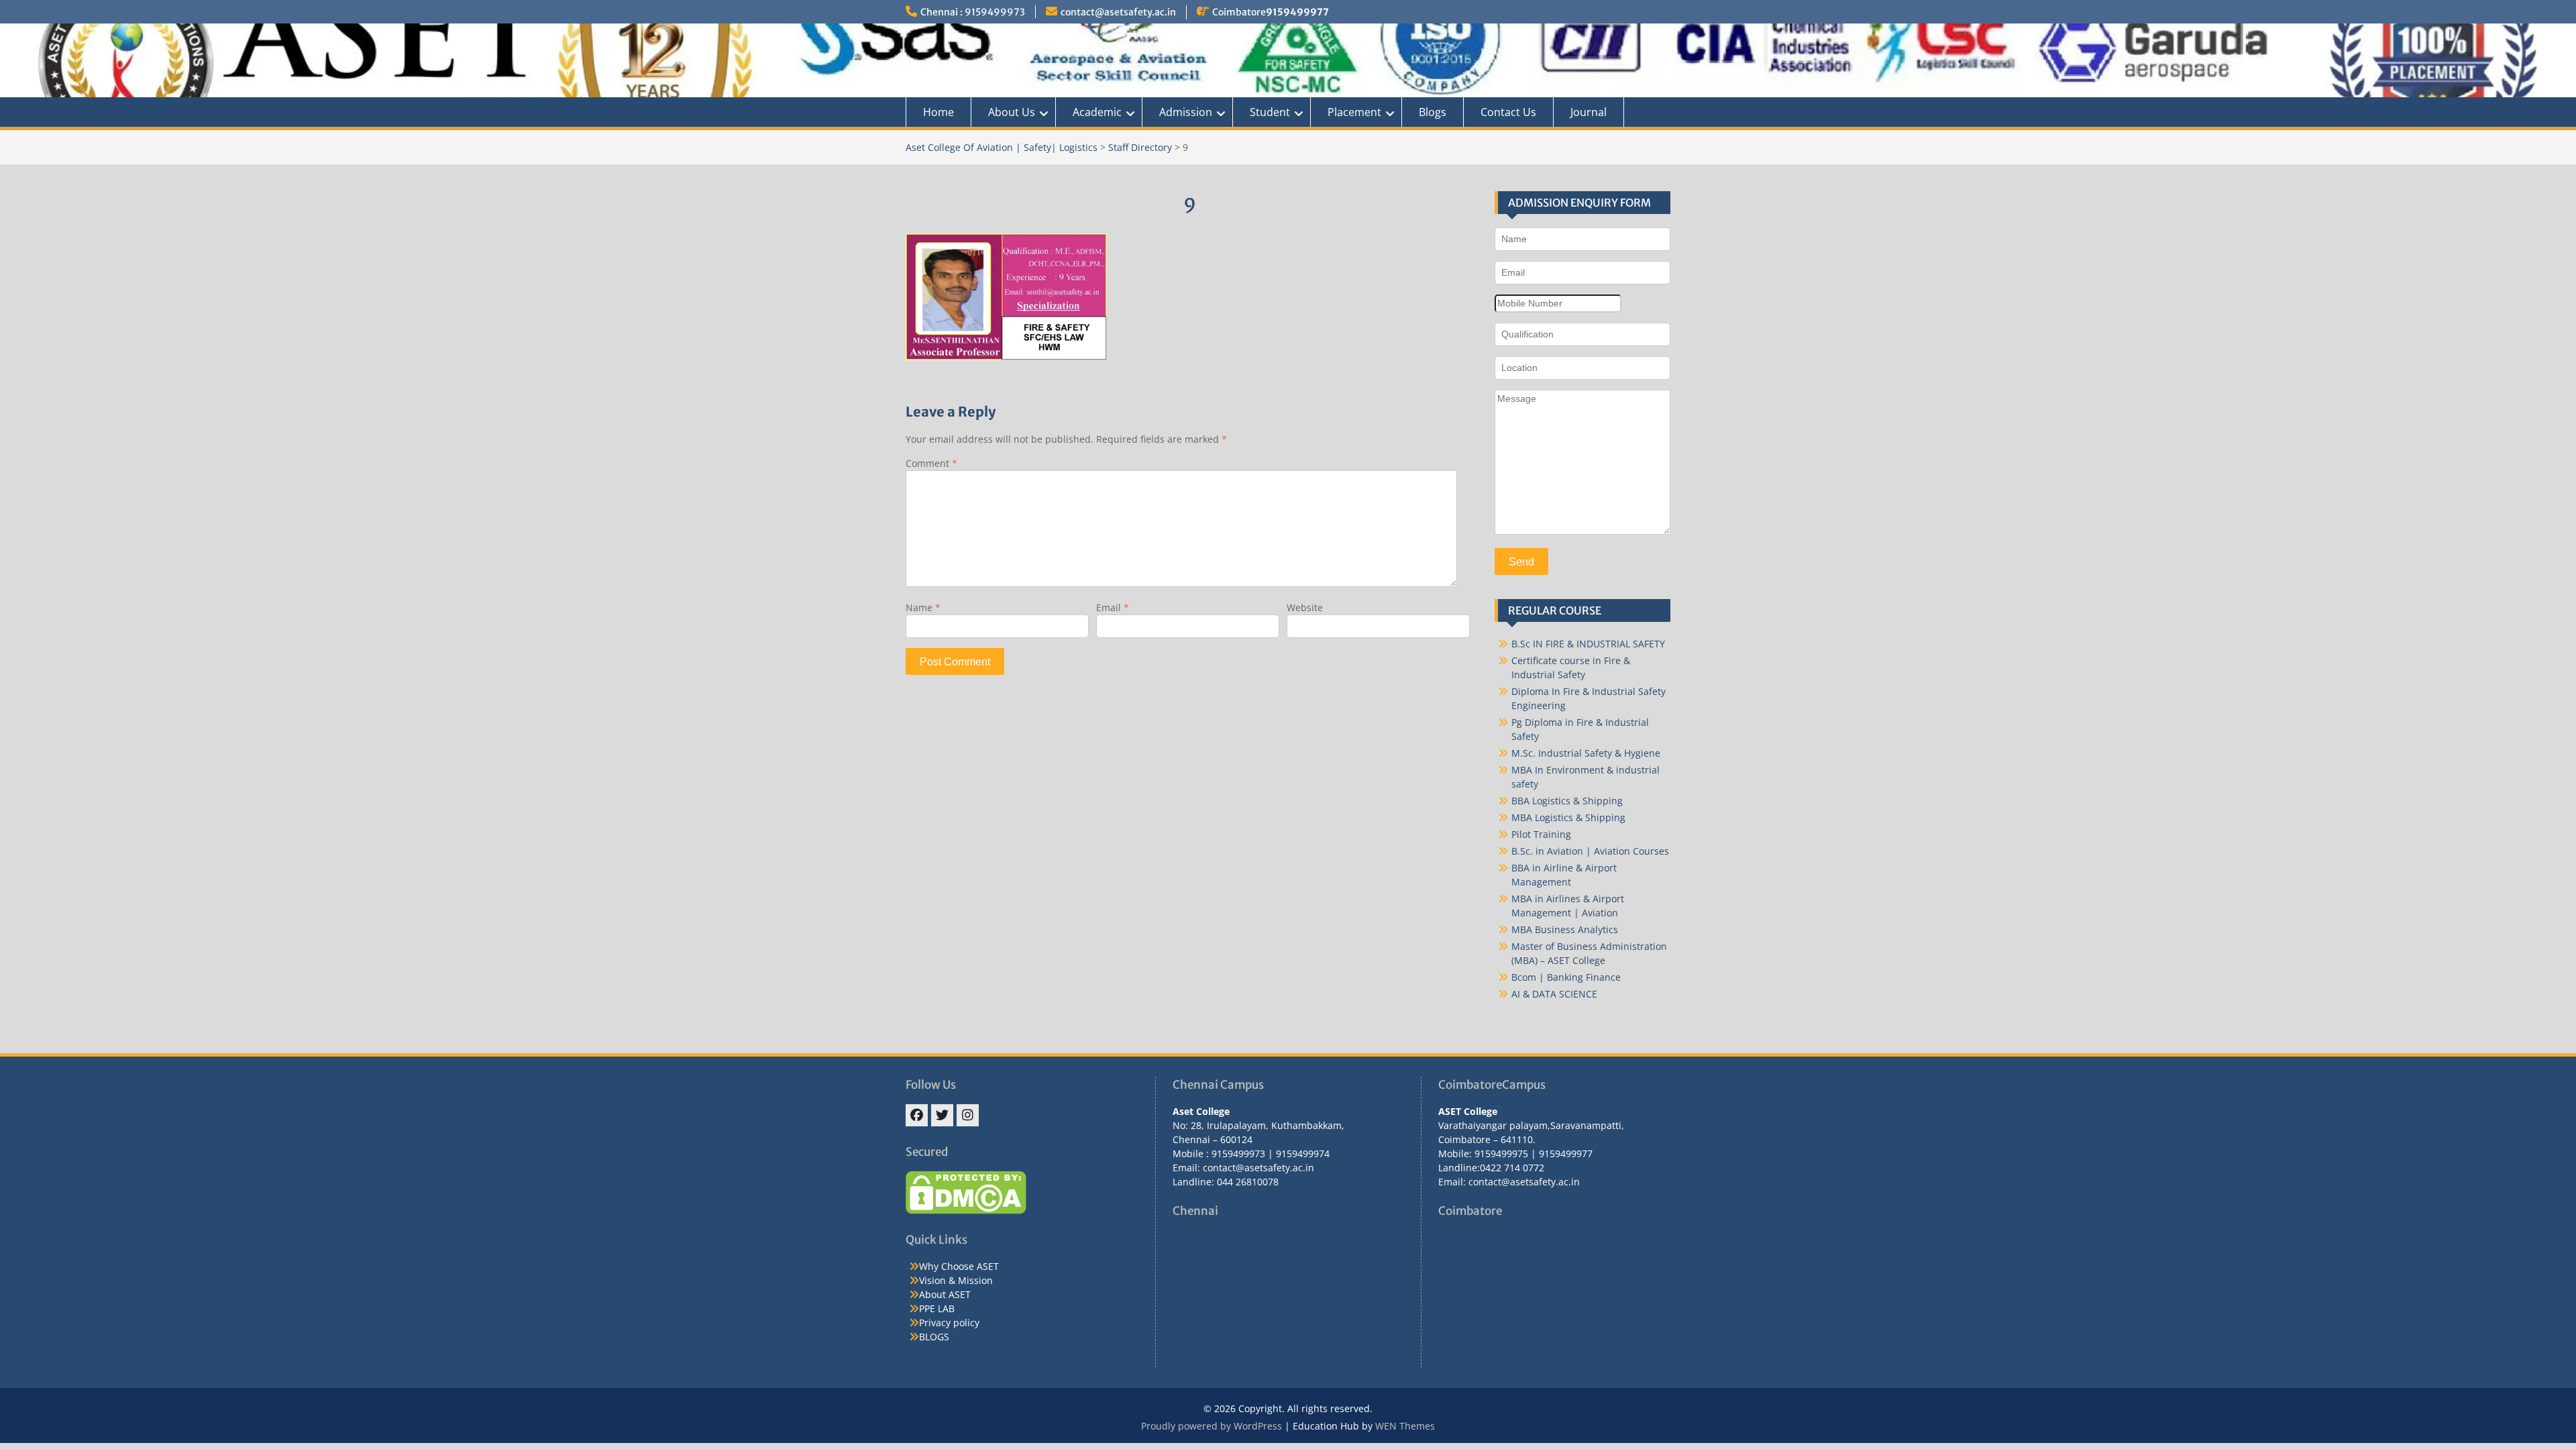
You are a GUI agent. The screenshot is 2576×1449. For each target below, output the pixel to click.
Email (1113, 607)
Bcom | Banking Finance (1566, 977)
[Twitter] (942, 1115)
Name (923, 607)
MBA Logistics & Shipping (1568, 817)
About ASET (945, 1294)
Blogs (1433, 112)
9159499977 (1297, 12)
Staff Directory (1140, 147)
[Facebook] (917, 1115)
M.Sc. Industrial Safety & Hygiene (1586, 753)
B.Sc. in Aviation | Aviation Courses (1590, 851)
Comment (931, 463)
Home (938, 112)
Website (1305, 607)
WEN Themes (1405, 1426)
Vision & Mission (956, 1280)
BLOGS (934, 1337)
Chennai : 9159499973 (973, 12)
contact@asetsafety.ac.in (1118, 12)
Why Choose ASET (959, 1266)
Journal (1589, 112)
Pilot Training (1541, 834)
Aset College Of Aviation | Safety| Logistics (1002, 147)
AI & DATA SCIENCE (1554, 994)
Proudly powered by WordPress (1212, 1426)
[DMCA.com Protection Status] (966, 1211)
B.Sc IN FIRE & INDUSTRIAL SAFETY (1588, 644)
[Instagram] (968, 1115)
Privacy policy (949, 1323)
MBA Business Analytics (1565, 929)
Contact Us (1508, 112)
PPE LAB (937, 1308)
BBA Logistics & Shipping (1567, 801)
